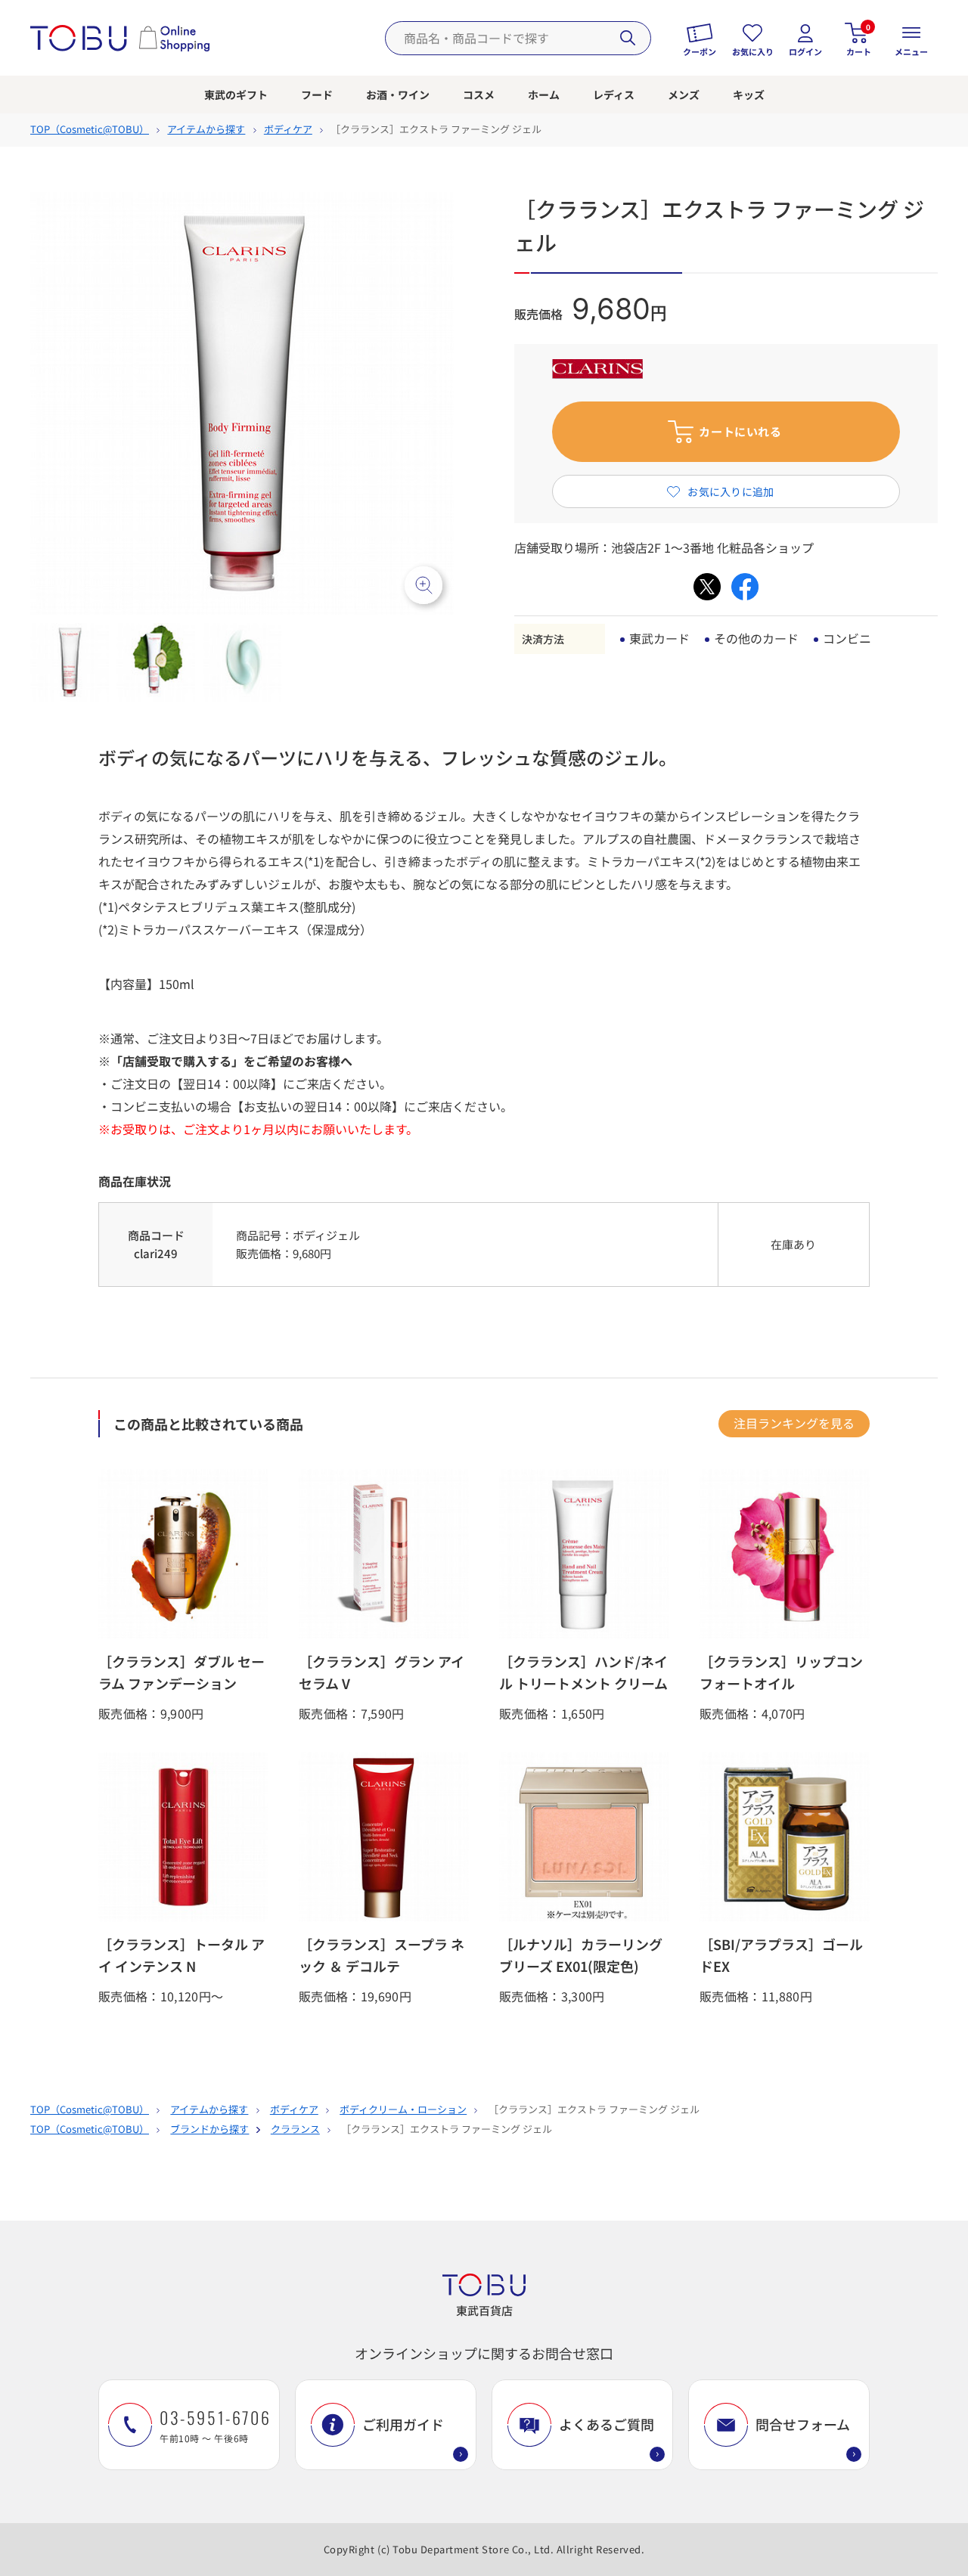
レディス (614, 95)
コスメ (479, 95)
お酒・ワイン (398, 95)
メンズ (684, 95)
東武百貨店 (484, 2310)
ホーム (544, 95)
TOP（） (90, 129)
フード (317, 95)
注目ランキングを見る (794, 1423)
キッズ (749, 95)
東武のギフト (236, 95)
